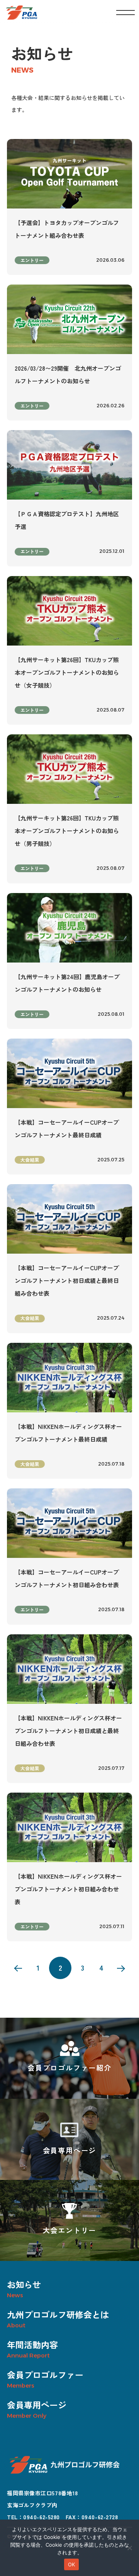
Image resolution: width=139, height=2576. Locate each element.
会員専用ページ (37, 2405)
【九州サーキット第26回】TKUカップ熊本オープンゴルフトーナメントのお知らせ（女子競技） (67, 672)
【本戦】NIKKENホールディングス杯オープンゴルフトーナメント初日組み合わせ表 (68, 1889)
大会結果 (30, 1160)
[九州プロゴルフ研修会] (22, 13)
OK (72, 2564)
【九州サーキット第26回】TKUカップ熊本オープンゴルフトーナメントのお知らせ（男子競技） (67, 831)
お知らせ (24, 2284)
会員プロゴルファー (45, 2374)
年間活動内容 (32, 2344)
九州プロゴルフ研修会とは (58, 2314)
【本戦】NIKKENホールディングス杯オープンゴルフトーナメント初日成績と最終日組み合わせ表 (68, 1731)
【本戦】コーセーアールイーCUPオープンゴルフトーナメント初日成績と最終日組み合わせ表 (67, 1280)
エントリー (32, 260)
